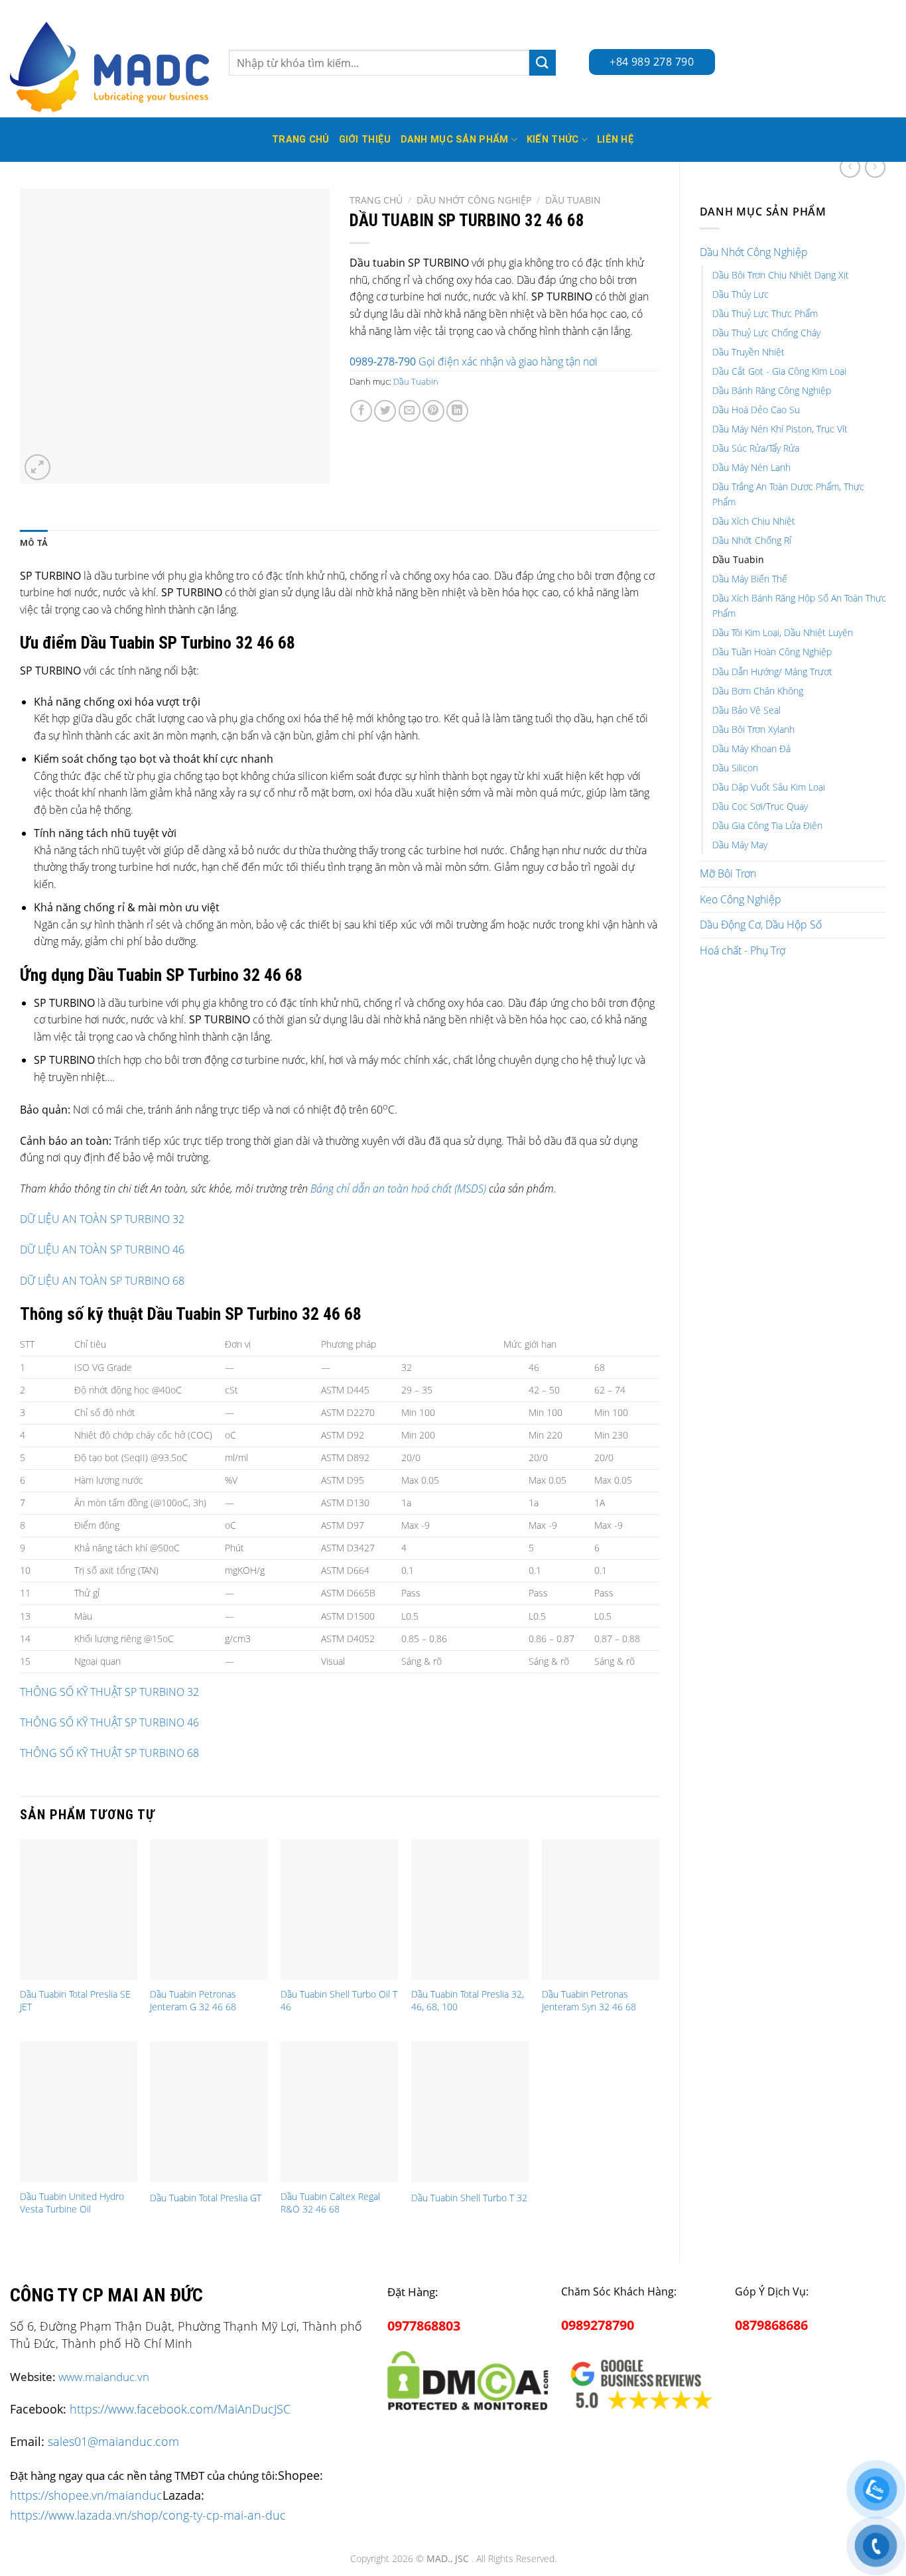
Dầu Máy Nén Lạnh (751, 467)
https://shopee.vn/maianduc (86, 2495)
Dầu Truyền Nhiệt (748, 352)
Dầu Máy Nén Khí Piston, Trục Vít (780, 429)
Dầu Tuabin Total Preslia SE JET (75, 2001)
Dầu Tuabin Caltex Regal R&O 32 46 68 (330, 2203)
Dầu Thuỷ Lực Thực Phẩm (765, 313)
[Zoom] (37, 467)
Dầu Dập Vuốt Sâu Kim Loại (769, 787)
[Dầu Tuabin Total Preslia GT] (209, 2112)
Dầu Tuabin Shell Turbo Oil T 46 (339, 2001)
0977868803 (424, 2326)
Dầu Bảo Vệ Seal (746, 710)
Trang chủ (376, 200)
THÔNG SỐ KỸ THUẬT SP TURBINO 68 (109, 1753)
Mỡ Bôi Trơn (728, 873)
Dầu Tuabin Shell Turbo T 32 (469, 2198)
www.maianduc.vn (104, 2377)
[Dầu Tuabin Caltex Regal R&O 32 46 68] (339, 2112)
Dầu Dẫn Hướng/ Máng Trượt (772, 672)
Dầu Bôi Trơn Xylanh (753, 729)
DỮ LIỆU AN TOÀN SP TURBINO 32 (102, 1219)
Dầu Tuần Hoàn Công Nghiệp (772, 652)
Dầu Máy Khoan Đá (751, 748)
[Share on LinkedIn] (457, 411)
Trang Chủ (301, 140)
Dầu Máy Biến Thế (750, 579)
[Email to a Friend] (410, 411)
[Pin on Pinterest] (433, 411)
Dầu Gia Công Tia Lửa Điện (767, 825)
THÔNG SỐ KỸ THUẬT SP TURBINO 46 (109, 1722)
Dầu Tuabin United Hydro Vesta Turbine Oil (72, 2203)
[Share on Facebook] (361, 411)
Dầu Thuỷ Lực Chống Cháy (766, 333)
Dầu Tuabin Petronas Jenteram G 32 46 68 (193, 2001)
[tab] (34, 543)
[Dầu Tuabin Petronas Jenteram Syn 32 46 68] (601, 1909)
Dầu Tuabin (738, 559)
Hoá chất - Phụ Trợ (743, 950)
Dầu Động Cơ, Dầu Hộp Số (761, 925)
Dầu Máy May (740, 845)
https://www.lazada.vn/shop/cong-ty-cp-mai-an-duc (148, 2515)
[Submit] (543, 63)
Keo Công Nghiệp (741, 899)
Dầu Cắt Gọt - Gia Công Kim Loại (779, 371)
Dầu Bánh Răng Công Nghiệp (772, 390)
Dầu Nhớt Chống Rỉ (752, 540)
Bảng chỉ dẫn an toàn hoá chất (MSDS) (398, 1189)
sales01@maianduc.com (113, 2441)
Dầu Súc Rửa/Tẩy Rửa (756, 448)
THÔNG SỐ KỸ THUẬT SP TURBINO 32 (109, 1692)
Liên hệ (615, 140)
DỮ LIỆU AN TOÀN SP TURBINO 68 (102, 1281)
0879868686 (771, 2325)
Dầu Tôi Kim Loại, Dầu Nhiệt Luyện (783, 632)
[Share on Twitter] (385, 411)
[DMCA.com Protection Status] (468, 2378)
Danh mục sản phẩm (455, 140)
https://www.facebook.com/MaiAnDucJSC (180, 2409)
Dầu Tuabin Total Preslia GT (206, 2198)
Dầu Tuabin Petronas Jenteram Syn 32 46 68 (589, 2001)
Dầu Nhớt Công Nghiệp (754, 252)
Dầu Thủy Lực (741, 294)
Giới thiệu (365, 140)
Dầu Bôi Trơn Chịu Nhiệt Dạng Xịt (781, 275)
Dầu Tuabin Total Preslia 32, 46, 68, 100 (468, 2001)
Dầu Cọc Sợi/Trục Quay (760, 806)
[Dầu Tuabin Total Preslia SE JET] (79, 1909)
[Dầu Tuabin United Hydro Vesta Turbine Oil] (79, 2112)
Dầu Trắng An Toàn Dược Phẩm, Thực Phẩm (788, 494)
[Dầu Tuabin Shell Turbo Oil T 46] (339, 1909)
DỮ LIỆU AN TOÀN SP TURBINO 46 (102, 1250)
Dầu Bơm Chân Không (758, 691)
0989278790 (598, 2325)
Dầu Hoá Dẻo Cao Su (756, 410)
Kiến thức (553, 140)
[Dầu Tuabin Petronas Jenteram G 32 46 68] (209, 1909)
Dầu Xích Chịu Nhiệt (754, 521)
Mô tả (34, 543)
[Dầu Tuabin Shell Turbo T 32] (470, 2112)
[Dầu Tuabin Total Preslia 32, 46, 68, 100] (470, 1909)
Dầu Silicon (735, 768)
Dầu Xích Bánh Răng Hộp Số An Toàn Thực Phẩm (799, 606)
